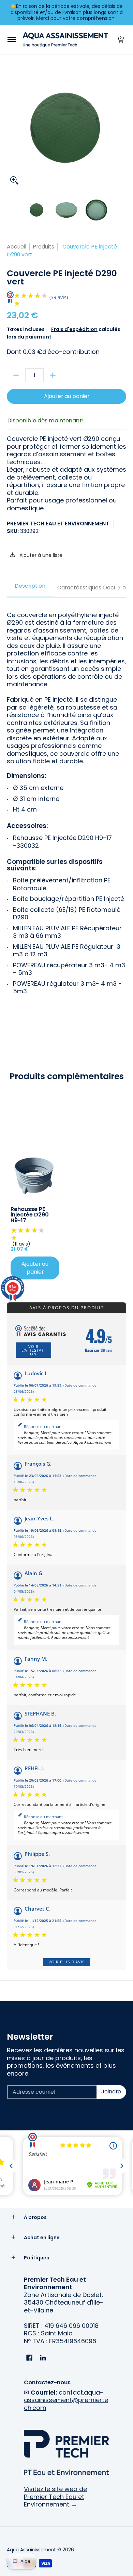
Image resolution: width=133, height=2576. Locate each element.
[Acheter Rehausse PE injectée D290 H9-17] (35, 1175)
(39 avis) (59, 297)
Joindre (111, 2092)
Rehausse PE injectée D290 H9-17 (30, 1215)
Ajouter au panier (67, 396)
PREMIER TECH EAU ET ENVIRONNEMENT (58, 524)
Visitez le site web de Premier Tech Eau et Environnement (55, 2497)
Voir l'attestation (33, 1350)
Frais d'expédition (74, 329)
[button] (120, 40)
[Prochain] (119, 588)
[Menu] (11, 40)
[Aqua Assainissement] (65, 40)
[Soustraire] (16, 375)
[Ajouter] (53, 375)
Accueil (17, 247)
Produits (43, 247)
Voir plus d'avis (67, 1962)
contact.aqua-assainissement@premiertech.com (66, 2400)
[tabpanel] (66, 801)
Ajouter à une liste (40, 555)
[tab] (30, 588)
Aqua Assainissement (31, 2550)
